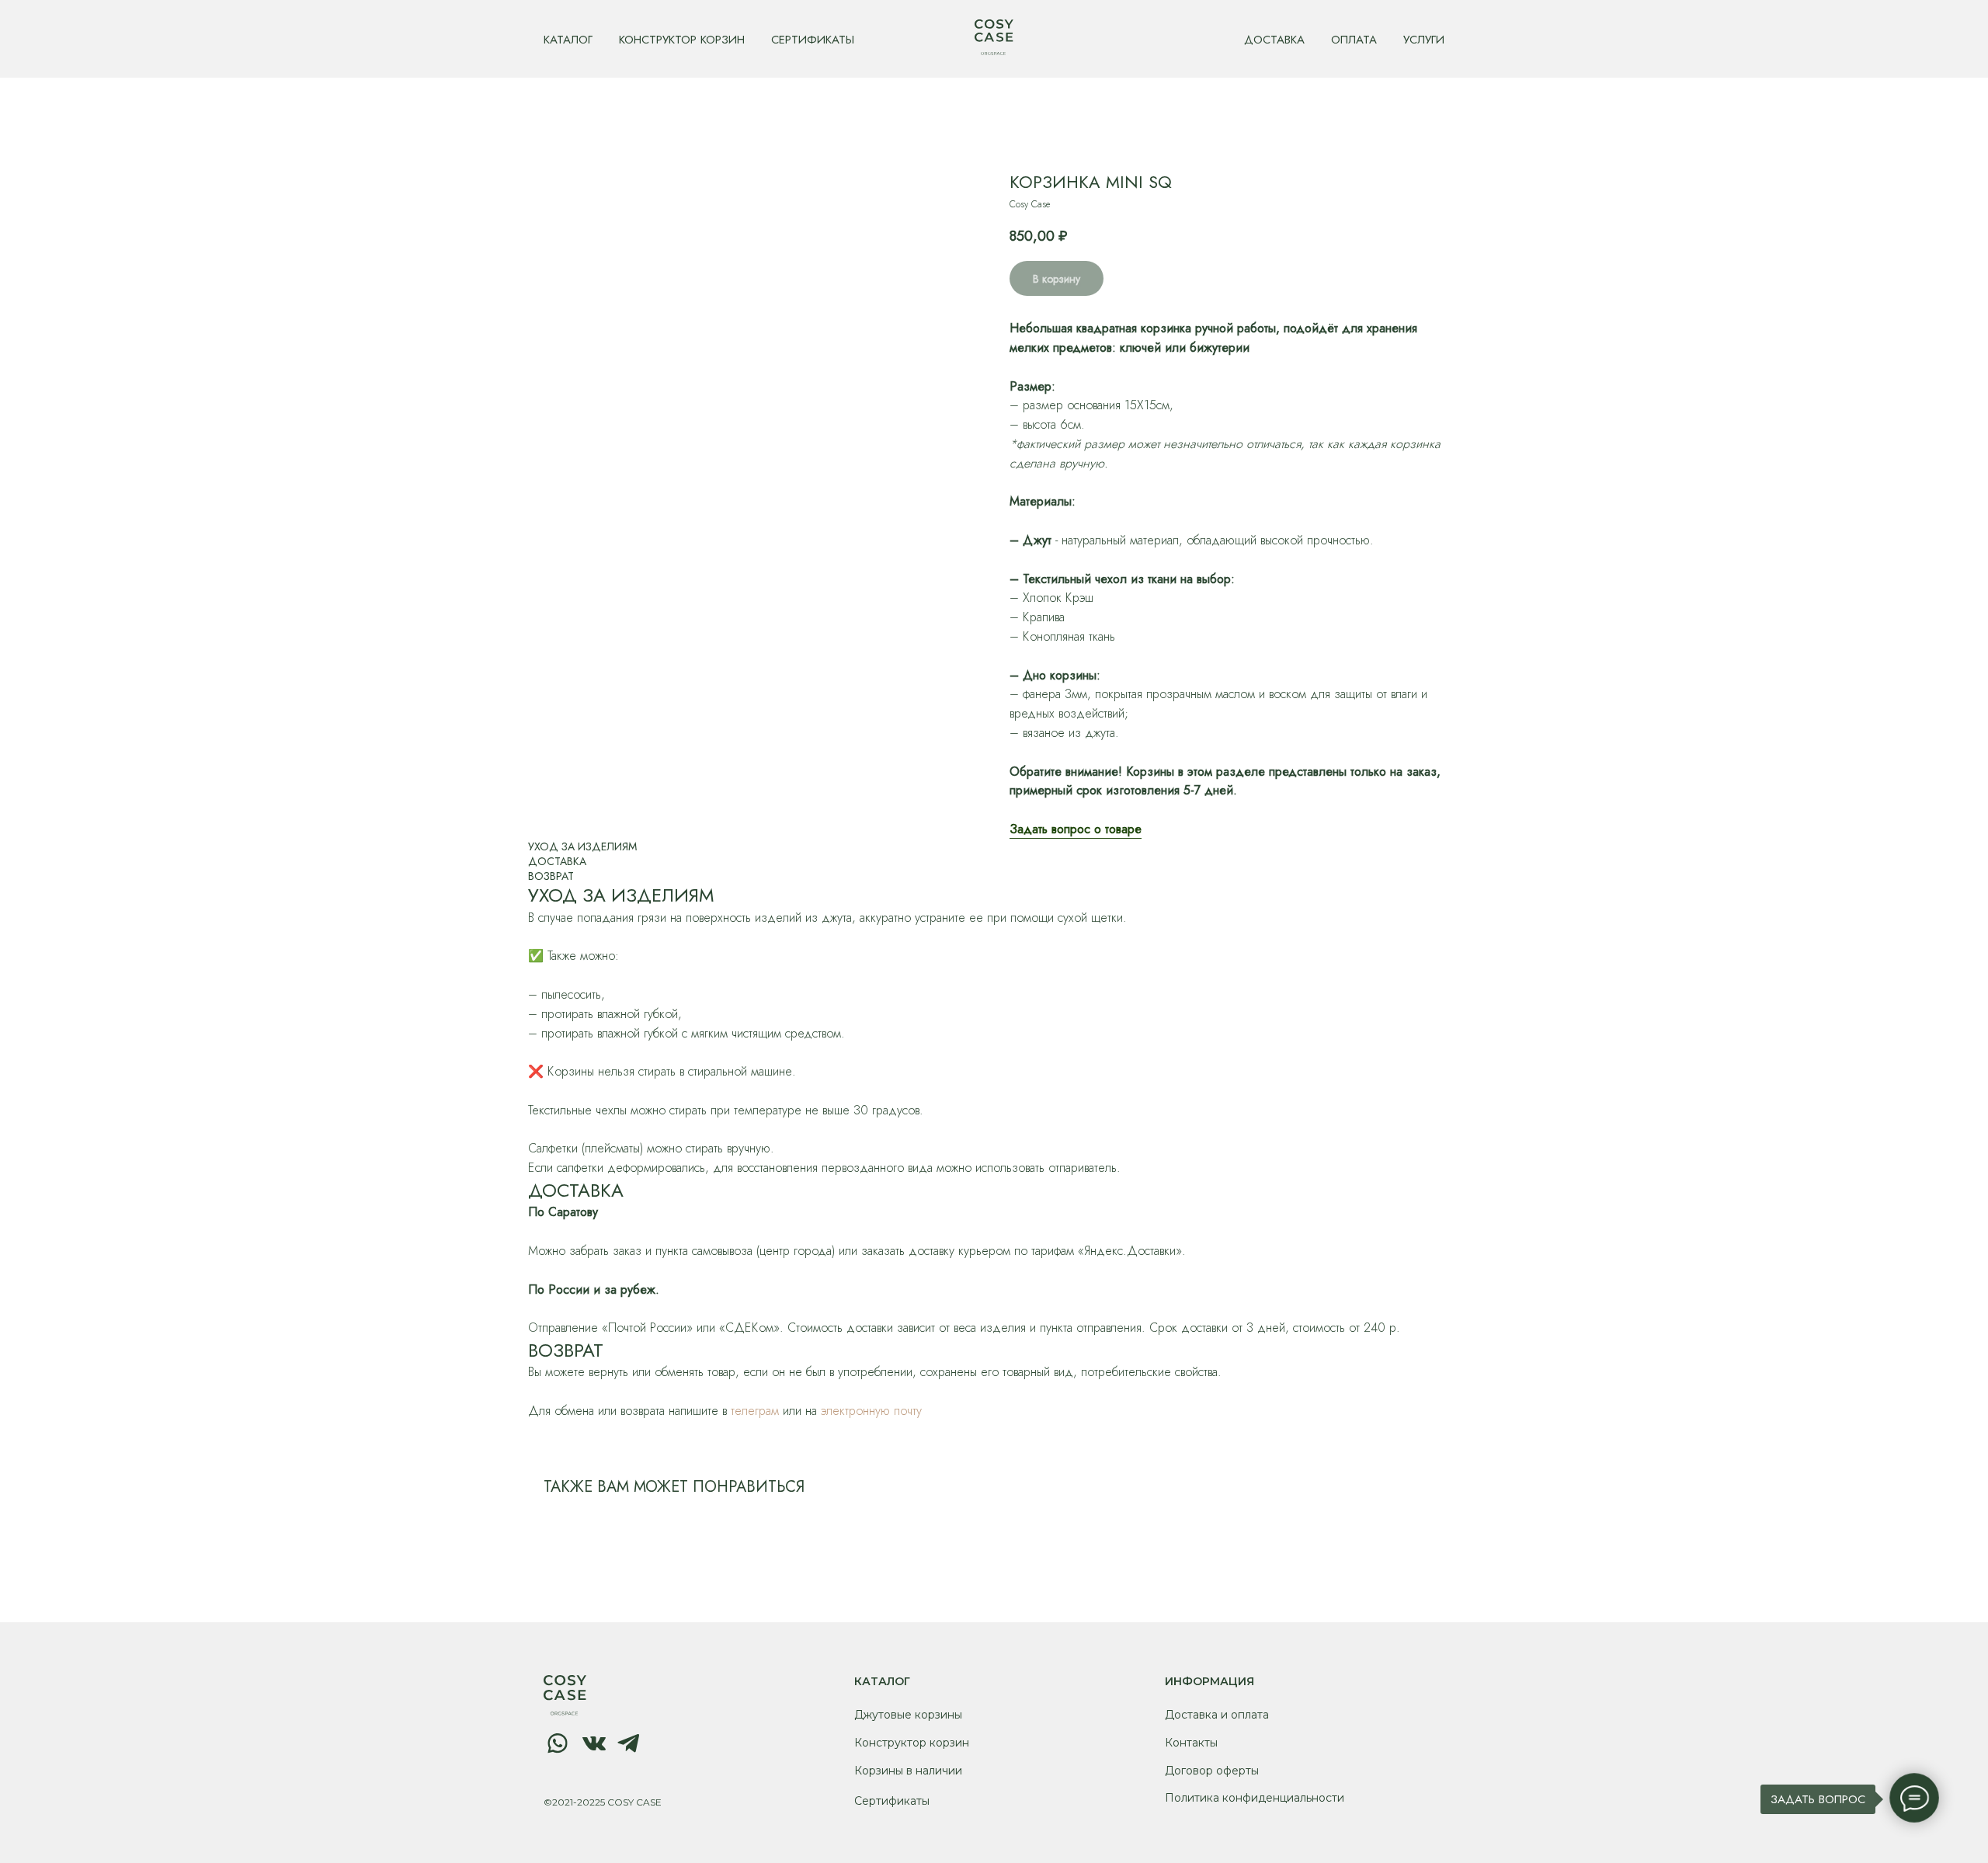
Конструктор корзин (912, 1743)
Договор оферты (1212, 1771)
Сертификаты (892, 1801)
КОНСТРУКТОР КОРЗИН (682, 40)
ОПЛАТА (1354, 40)
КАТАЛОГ (568, 40)
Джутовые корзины (908, 1715)
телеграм (755, 1411)
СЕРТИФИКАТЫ (813, 40)
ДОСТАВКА (1274, 40)
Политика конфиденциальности (1255, 1798)
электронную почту (871, 1411)
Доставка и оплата (1217, 1715)
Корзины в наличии (908, 1771)
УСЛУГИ (1424, 40)
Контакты (1191, 1743)
